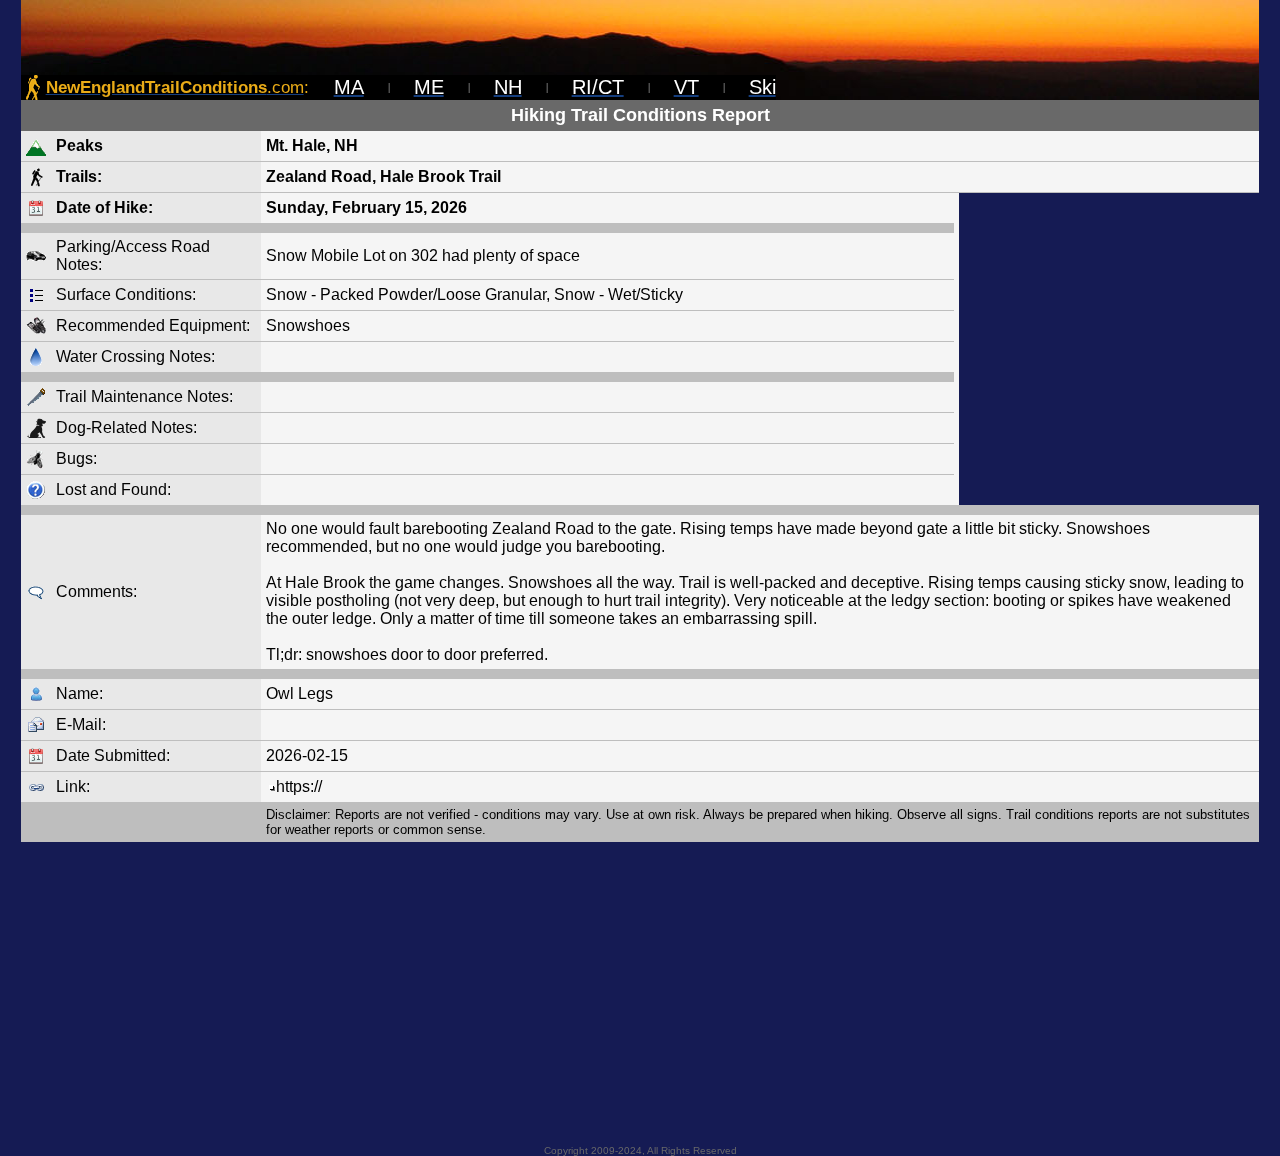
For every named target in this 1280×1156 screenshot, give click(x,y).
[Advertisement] (1109, 349)
